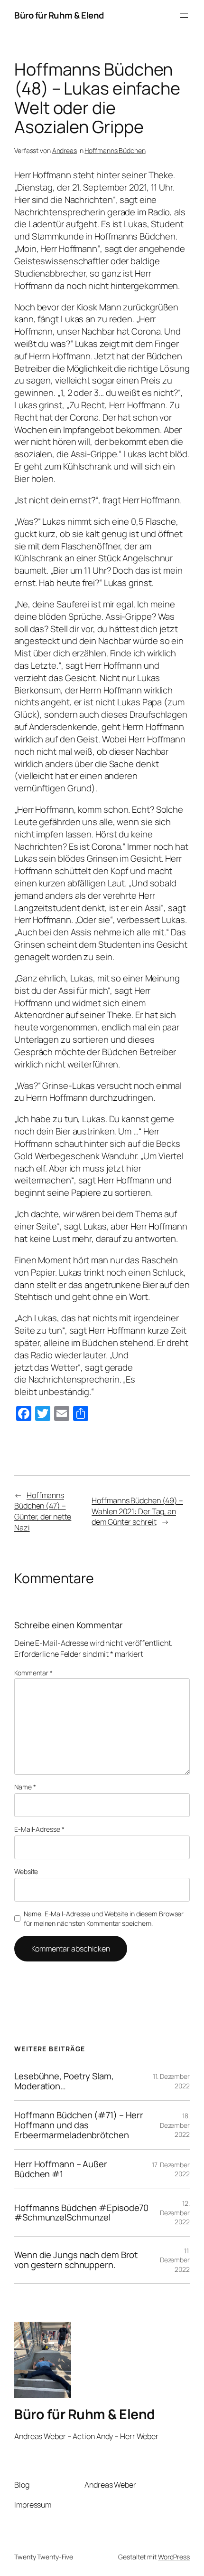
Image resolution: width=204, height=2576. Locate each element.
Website (26, 1871)
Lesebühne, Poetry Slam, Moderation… (64, 2081)
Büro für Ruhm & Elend (59, 15)
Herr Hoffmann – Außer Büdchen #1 (61, 2169)
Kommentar (33, 1673)
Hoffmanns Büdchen (115, 150)
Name (25, 1787)
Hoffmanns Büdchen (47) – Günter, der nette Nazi (43, 1511)
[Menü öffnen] (184, 16)
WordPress (174, 2557)
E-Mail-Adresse (39, 1829)
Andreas (65, 150)
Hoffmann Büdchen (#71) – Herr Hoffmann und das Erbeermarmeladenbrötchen (79, 2125)
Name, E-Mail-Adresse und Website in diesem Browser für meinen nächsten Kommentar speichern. (104, 1918)
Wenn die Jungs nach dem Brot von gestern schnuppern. (76, 2260)
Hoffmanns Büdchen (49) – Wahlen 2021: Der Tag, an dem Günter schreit (137, 1511)
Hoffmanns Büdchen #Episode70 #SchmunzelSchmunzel (81, 2213)
